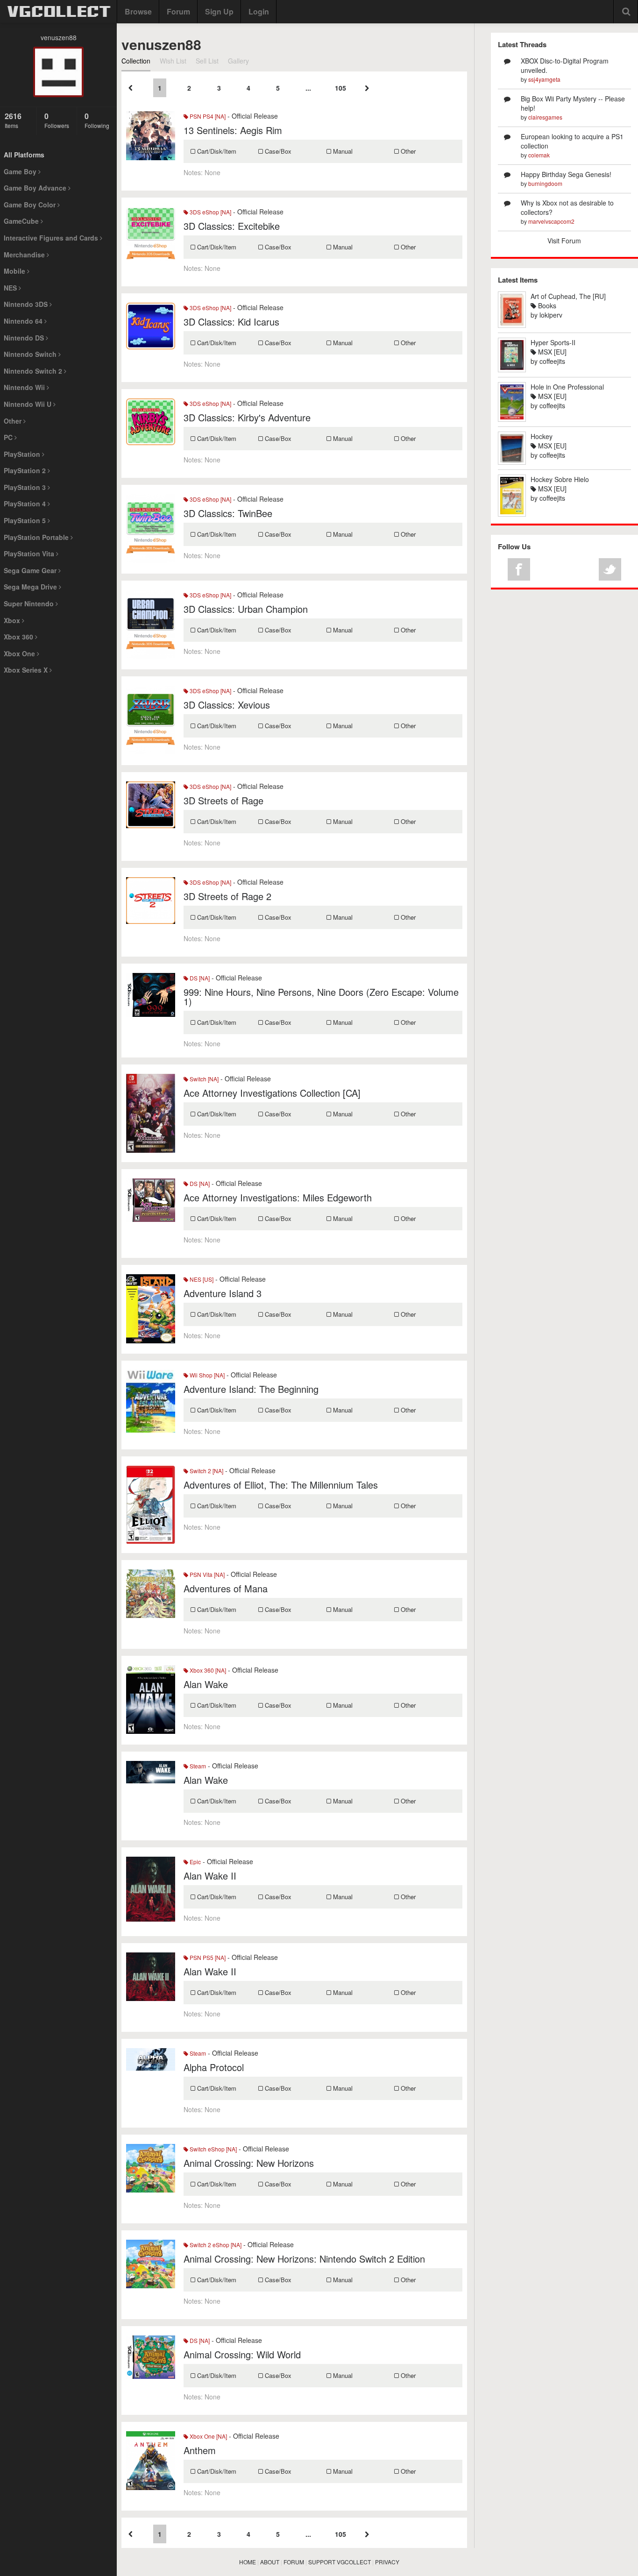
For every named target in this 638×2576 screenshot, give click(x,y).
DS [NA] (199, 978)
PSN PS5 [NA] (207, 1957)
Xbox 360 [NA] (207, 1670)
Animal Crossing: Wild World (242, 2354)
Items (13, 120)
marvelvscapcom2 (551, 221)
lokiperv (551, 315)
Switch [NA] (203, 1079)
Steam (197, 1766)
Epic (195, 1862)
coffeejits (552, 361)
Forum (178, 11)
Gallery (238, 61)
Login (259, 11)
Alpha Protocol (214, 2067)
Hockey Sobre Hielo (560, 479)
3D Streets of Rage (223, 800)
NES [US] (201, 1279)
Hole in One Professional (567, 387)
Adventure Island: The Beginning (251, 1389)
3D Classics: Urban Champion (246, 609)
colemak (539, 155)
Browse (138, 11)
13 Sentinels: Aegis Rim (233, 130)
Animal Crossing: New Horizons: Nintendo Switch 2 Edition (304, 2259)
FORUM (294, 2562)
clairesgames (545, 117)
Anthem (200, 2450)
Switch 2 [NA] (206, 1471)
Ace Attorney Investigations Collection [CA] (272, 1093)
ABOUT (270, 2562)
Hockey (542, 436)
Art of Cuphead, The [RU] (568, 296)
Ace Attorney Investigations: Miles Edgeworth (278, 1197)
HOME (248, 2562)
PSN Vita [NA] (206, 1574)
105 (340, 88)
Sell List (207, 61)
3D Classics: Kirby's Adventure (247, 417)
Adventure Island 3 (223, 1293)
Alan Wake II (210, 1876)
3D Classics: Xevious (227, 705)
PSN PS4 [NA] (207, 116)
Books (546, 305)
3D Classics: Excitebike (232, 226)
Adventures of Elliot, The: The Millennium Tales (281, 1485)
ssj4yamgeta (544, 79)
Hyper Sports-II (553, 342)
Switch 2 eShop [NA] (215, 2245)
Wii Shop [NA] (206, 1375)
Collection (136, 61)
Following (97, 120)
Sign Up (219, 11)
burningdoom (545, 183)
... (308, 88)
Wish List (173, 61)
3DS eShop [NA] (210, 212)
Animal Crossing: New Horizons (249, 2163)
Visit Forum (564, 241)
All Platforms (24, 155)
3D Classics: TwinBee (228, 513)
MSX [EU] (551, 352)
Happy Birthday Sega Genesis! (566, 174)
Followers (57, 120)
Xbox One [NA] (208, 2436)
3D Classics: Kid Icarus (231, 322)
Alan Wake (206, 1684)
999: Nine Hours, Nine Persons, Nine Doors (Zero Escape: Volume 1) (321, 997)
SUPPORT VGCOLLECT (340, 2562)
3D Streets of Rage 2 (227, 896)
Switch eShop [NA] (213, 2149)
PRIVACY (387, 2562)
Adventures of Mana (226, 1588)
